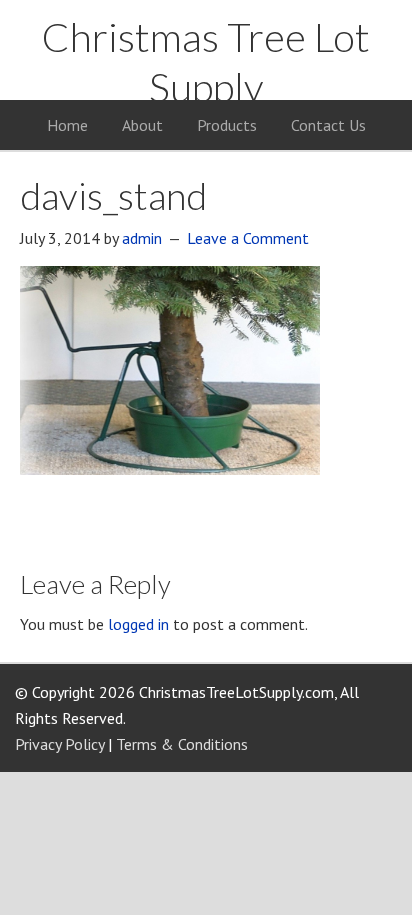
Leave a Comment (248, 238)
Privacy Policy (59, 744)
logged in (138, 624)
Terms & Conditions (182, 744)
